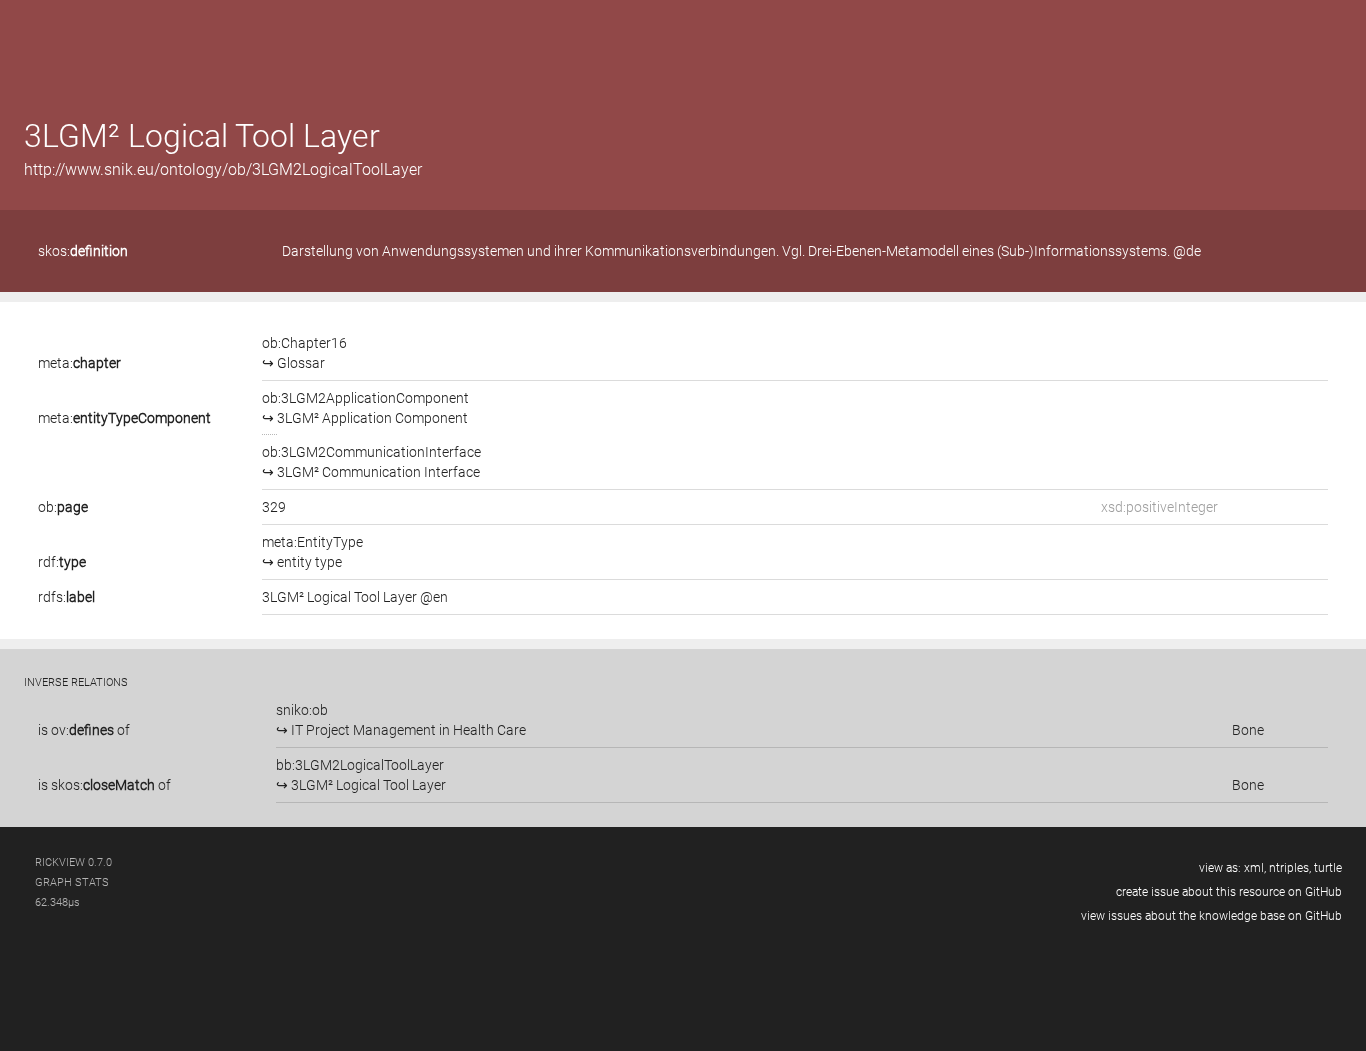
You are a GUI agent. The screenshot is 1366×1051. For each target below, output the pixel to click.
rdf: (62, 562)
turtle (1328, 868)
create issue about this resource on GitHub (1229, 892)
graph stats (72, 882)
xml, (1255, 868)
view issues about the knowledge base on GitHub (1211, 916)
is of (84, 730)
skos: (83, 251)
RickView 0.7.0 (73, 862)
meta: (79, 363)
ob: (63, 507)
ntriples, (1290, 868)
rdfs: (66, 597)
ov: (82, 730)
